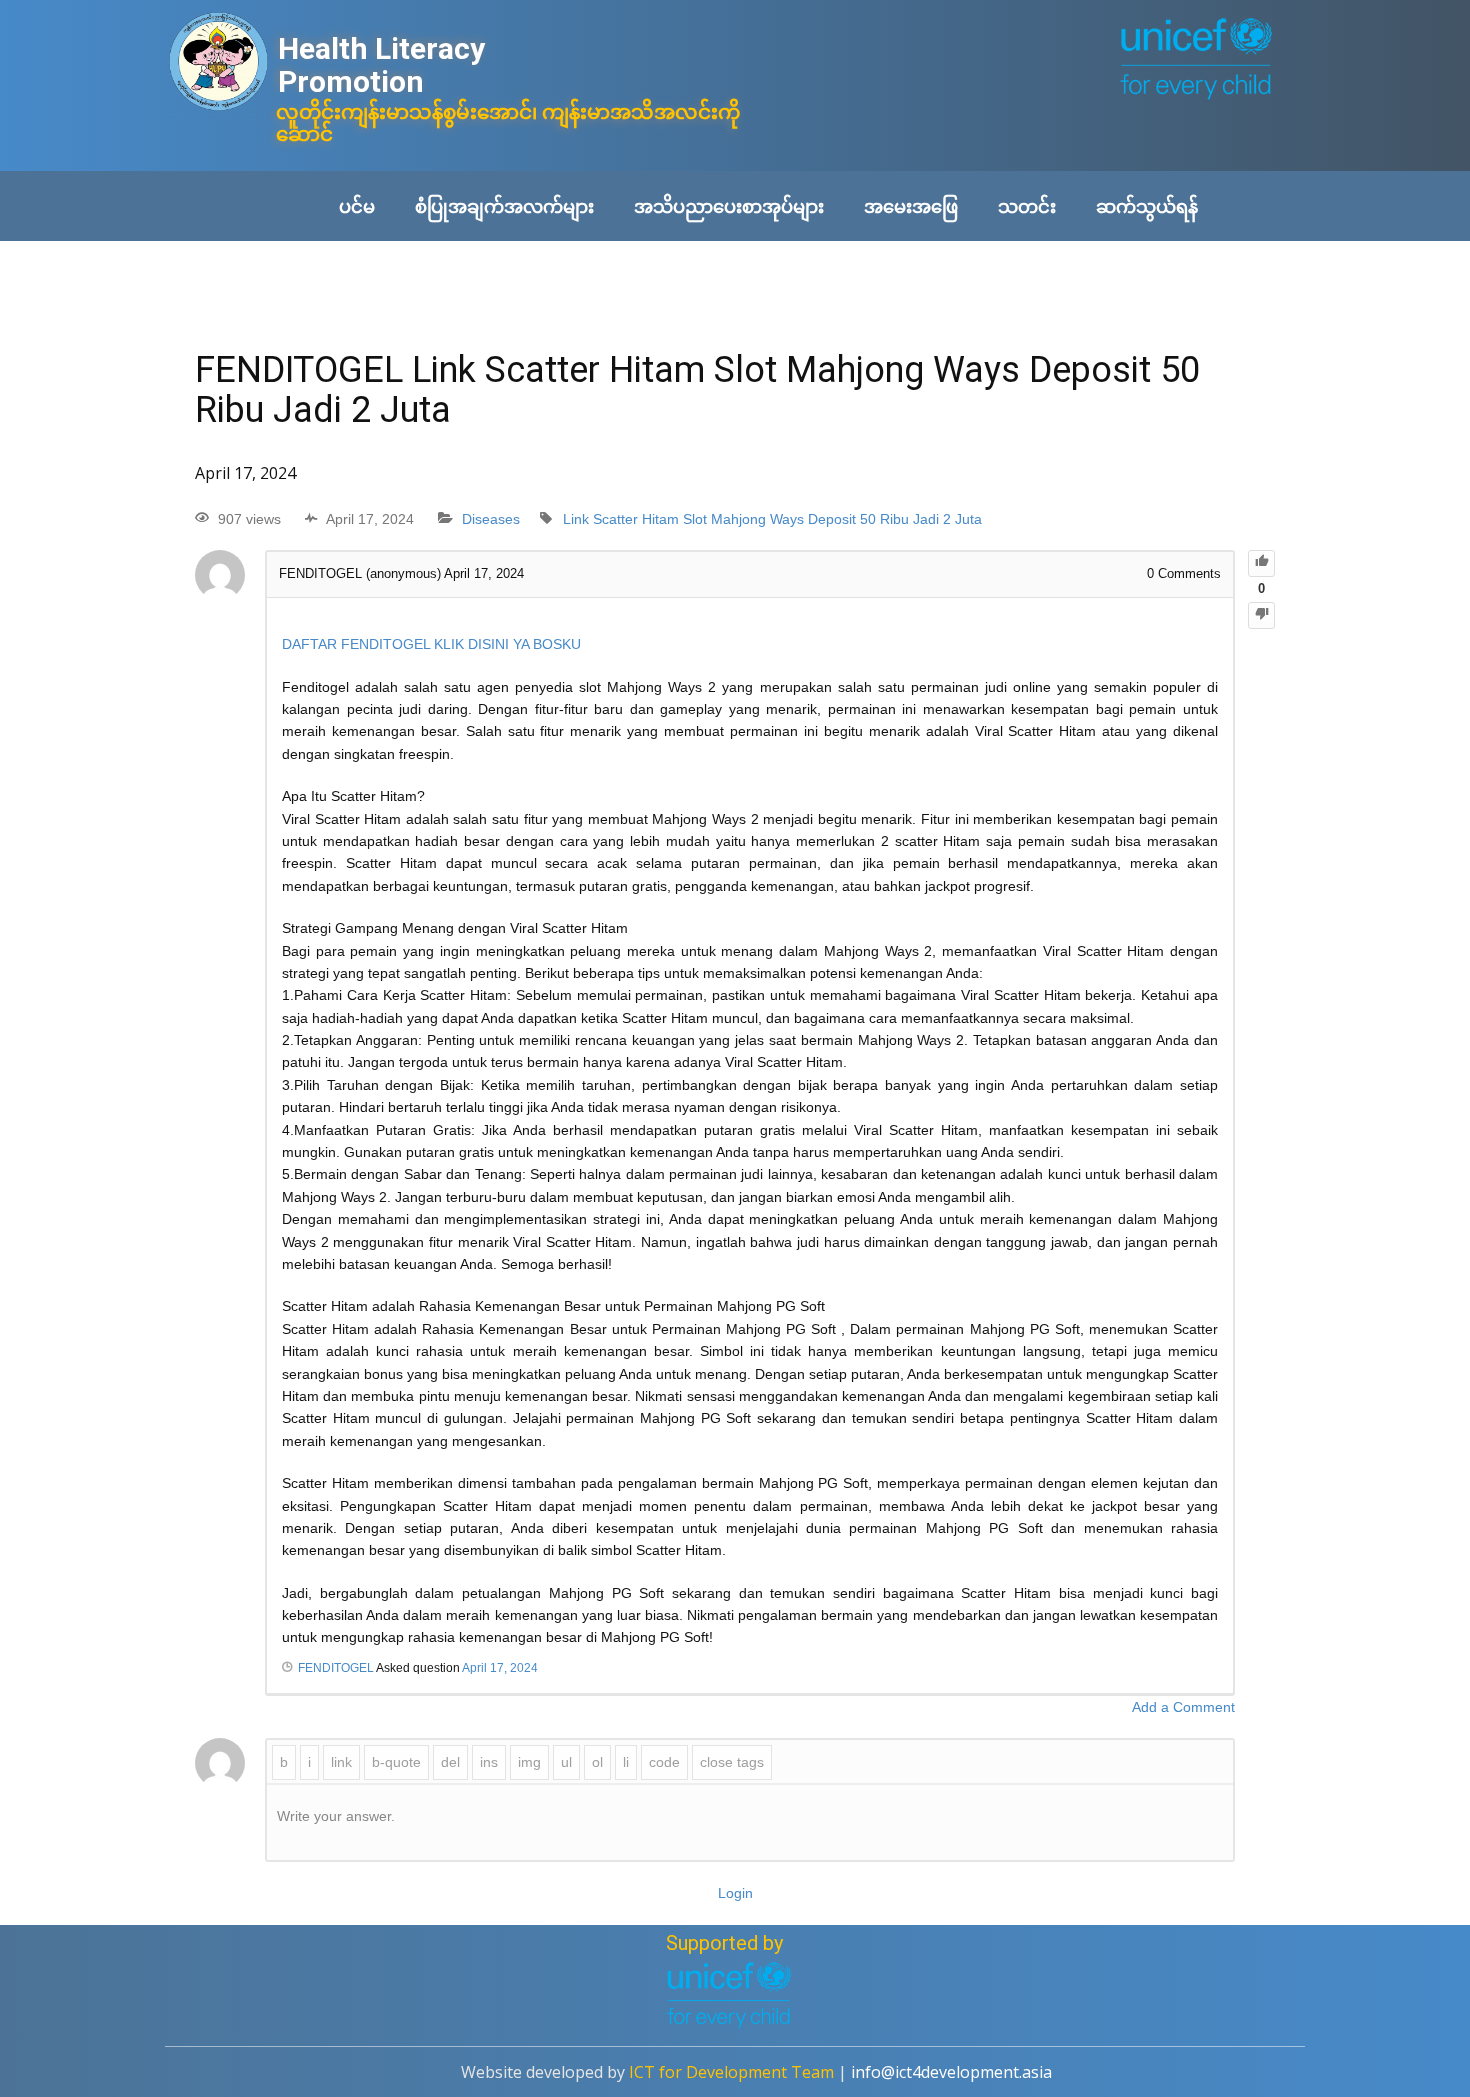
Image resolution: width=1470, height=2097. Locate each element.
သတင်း (1027, 206)
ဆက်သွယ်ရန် (1147, 206)
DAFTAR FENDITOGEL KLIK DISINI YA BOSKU (431, 644)
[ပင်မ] (218, 63)
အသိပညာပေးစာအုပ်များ (729, 206)
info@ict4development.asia (951, 2072)
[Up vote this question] (1261, 563)
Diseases (491, 519)
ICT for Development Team (731, 2072)
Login (735, 1893)
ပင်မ (357, 206)
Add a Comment (1183, 1707)
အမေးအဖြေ (911, 206)
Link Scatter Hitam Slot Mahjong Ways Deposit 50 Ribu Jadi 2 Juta (772, 519)
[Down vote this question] (1261, 615)
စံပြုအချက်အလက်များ (504, 206)
